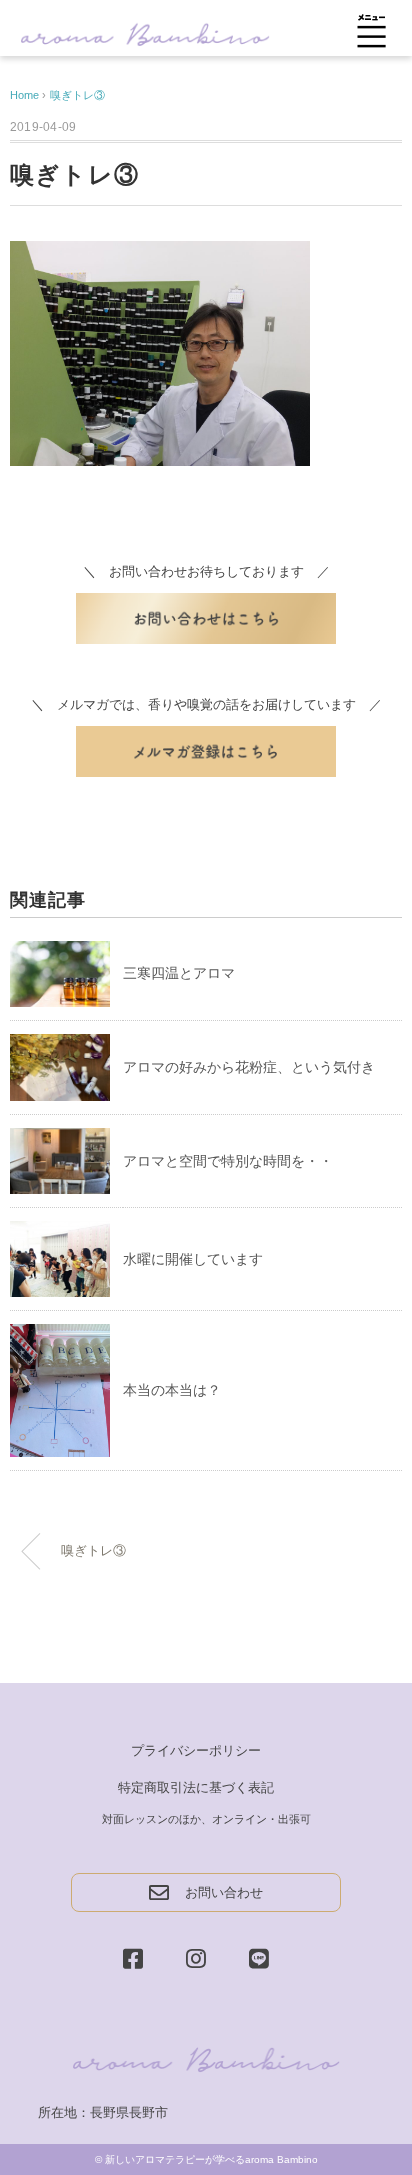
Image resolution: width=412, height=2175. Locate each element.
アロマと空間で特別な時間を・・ (228, 1161)
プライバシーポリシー (196, 1750)
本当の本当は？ (172, 1390)
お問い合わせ (224, 1892)
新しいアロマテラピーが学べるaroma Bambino (211, 2159)
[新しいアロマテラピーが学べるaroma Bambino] (145, 32)
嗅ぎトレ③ (77, 95)
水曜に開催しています (193, 1259)
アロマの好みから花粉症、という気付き (249, 1067)
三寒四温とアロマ (179, 973)
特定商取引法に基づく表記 (196, 1787)
